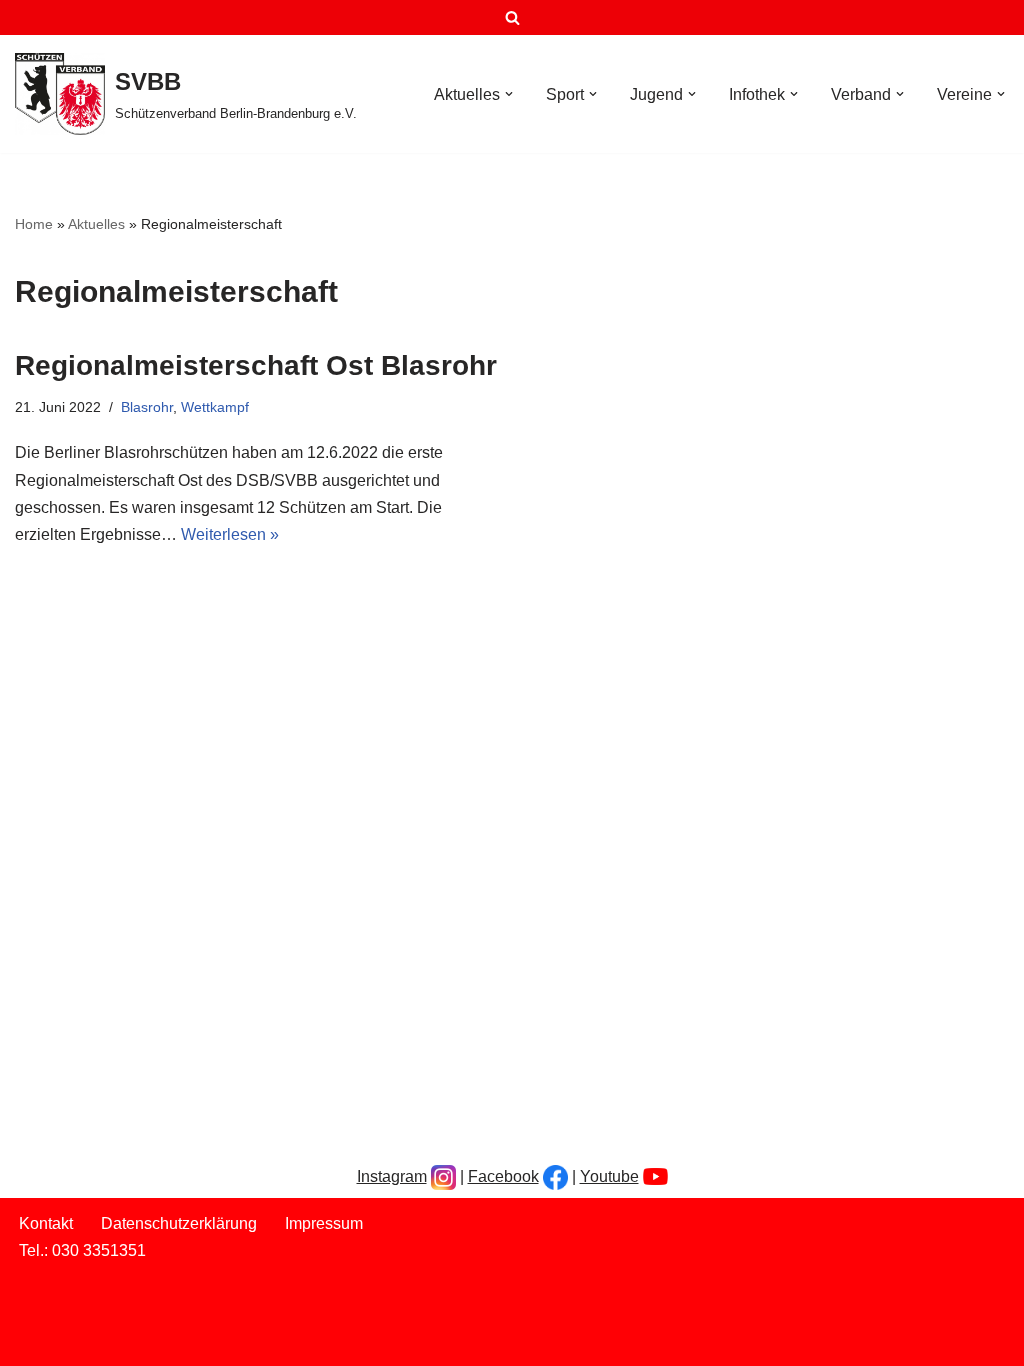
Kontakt (46, 746)
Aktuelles (96, 224)
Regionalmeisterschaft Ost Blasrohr (256, 365)
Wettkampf (215, 407)
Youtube (609, 699)
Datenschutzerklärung (97, 773)
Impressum (58, 800)
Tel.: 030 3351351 (82, 826)
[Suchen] (512, 17)
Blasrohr (147, 407)
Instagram (392, 699)
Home (34, 224)
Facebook (503, 699)
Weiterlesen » (230, 534)
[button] (509, 94)
